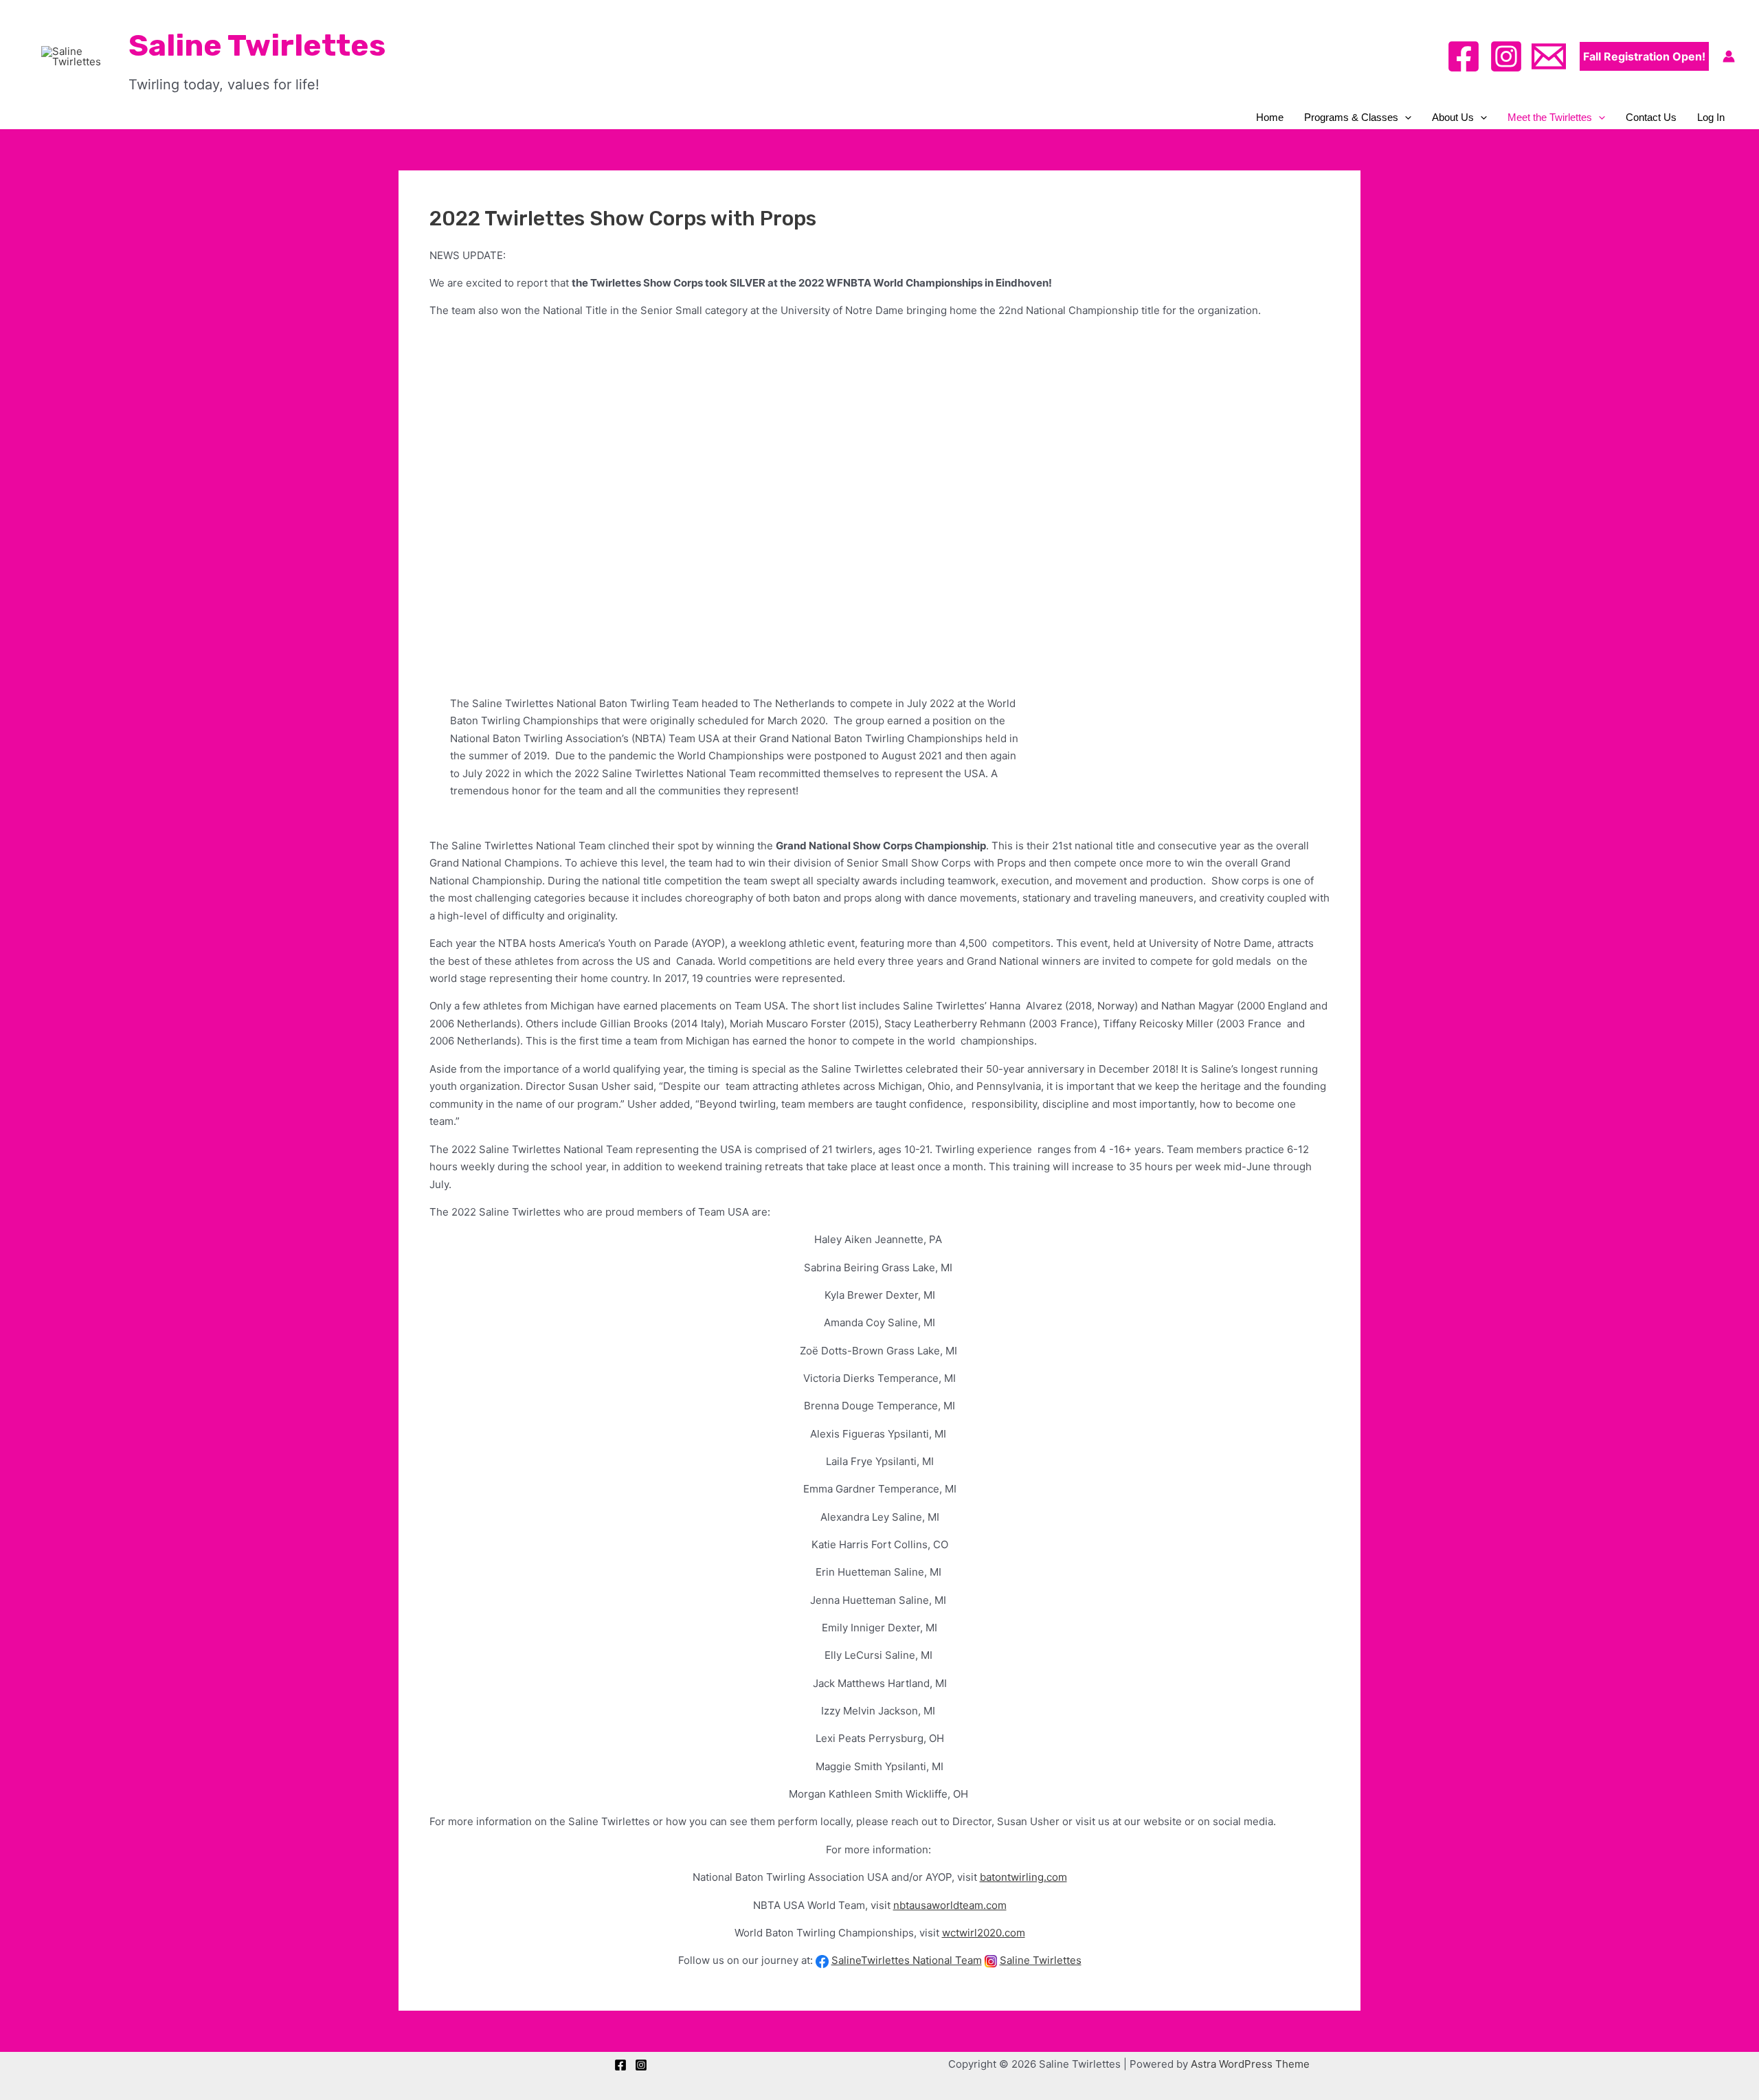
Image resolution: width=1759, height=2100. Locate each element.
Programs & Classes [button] (1351, 117)
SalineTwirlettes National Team (907, 1960)
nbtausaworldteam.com (950, 1905)
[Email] (1549, 56)
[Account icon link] (1729, 56)
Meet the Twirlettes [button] (1550, 117)
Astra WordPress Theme (1250, 2064)
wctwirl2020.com (984, 1933)
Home (1270, 117)
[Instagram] (1506, 56)
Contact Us (1651, 117)
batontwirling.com (1023, 1877)
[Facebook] (1464, 56)
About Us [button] (1453, 117)
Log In (1711, 117)
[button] (1644, 56)
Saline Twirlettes (257, 45)
